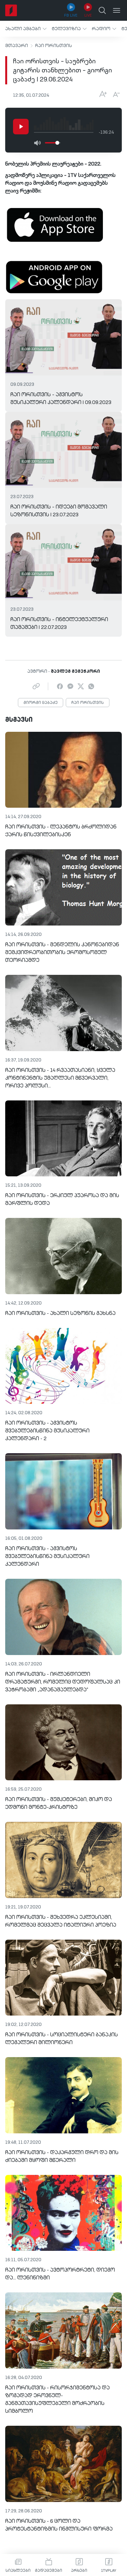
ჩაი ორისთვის (54, 46)
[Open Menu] (117, 10)
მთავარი (17, 46)
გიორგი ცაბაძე (41, 703)
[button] (26, 29)
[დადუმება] (37, 143)
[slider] (57, 143)
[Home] (11, 10)
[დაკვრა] (21, 127)
